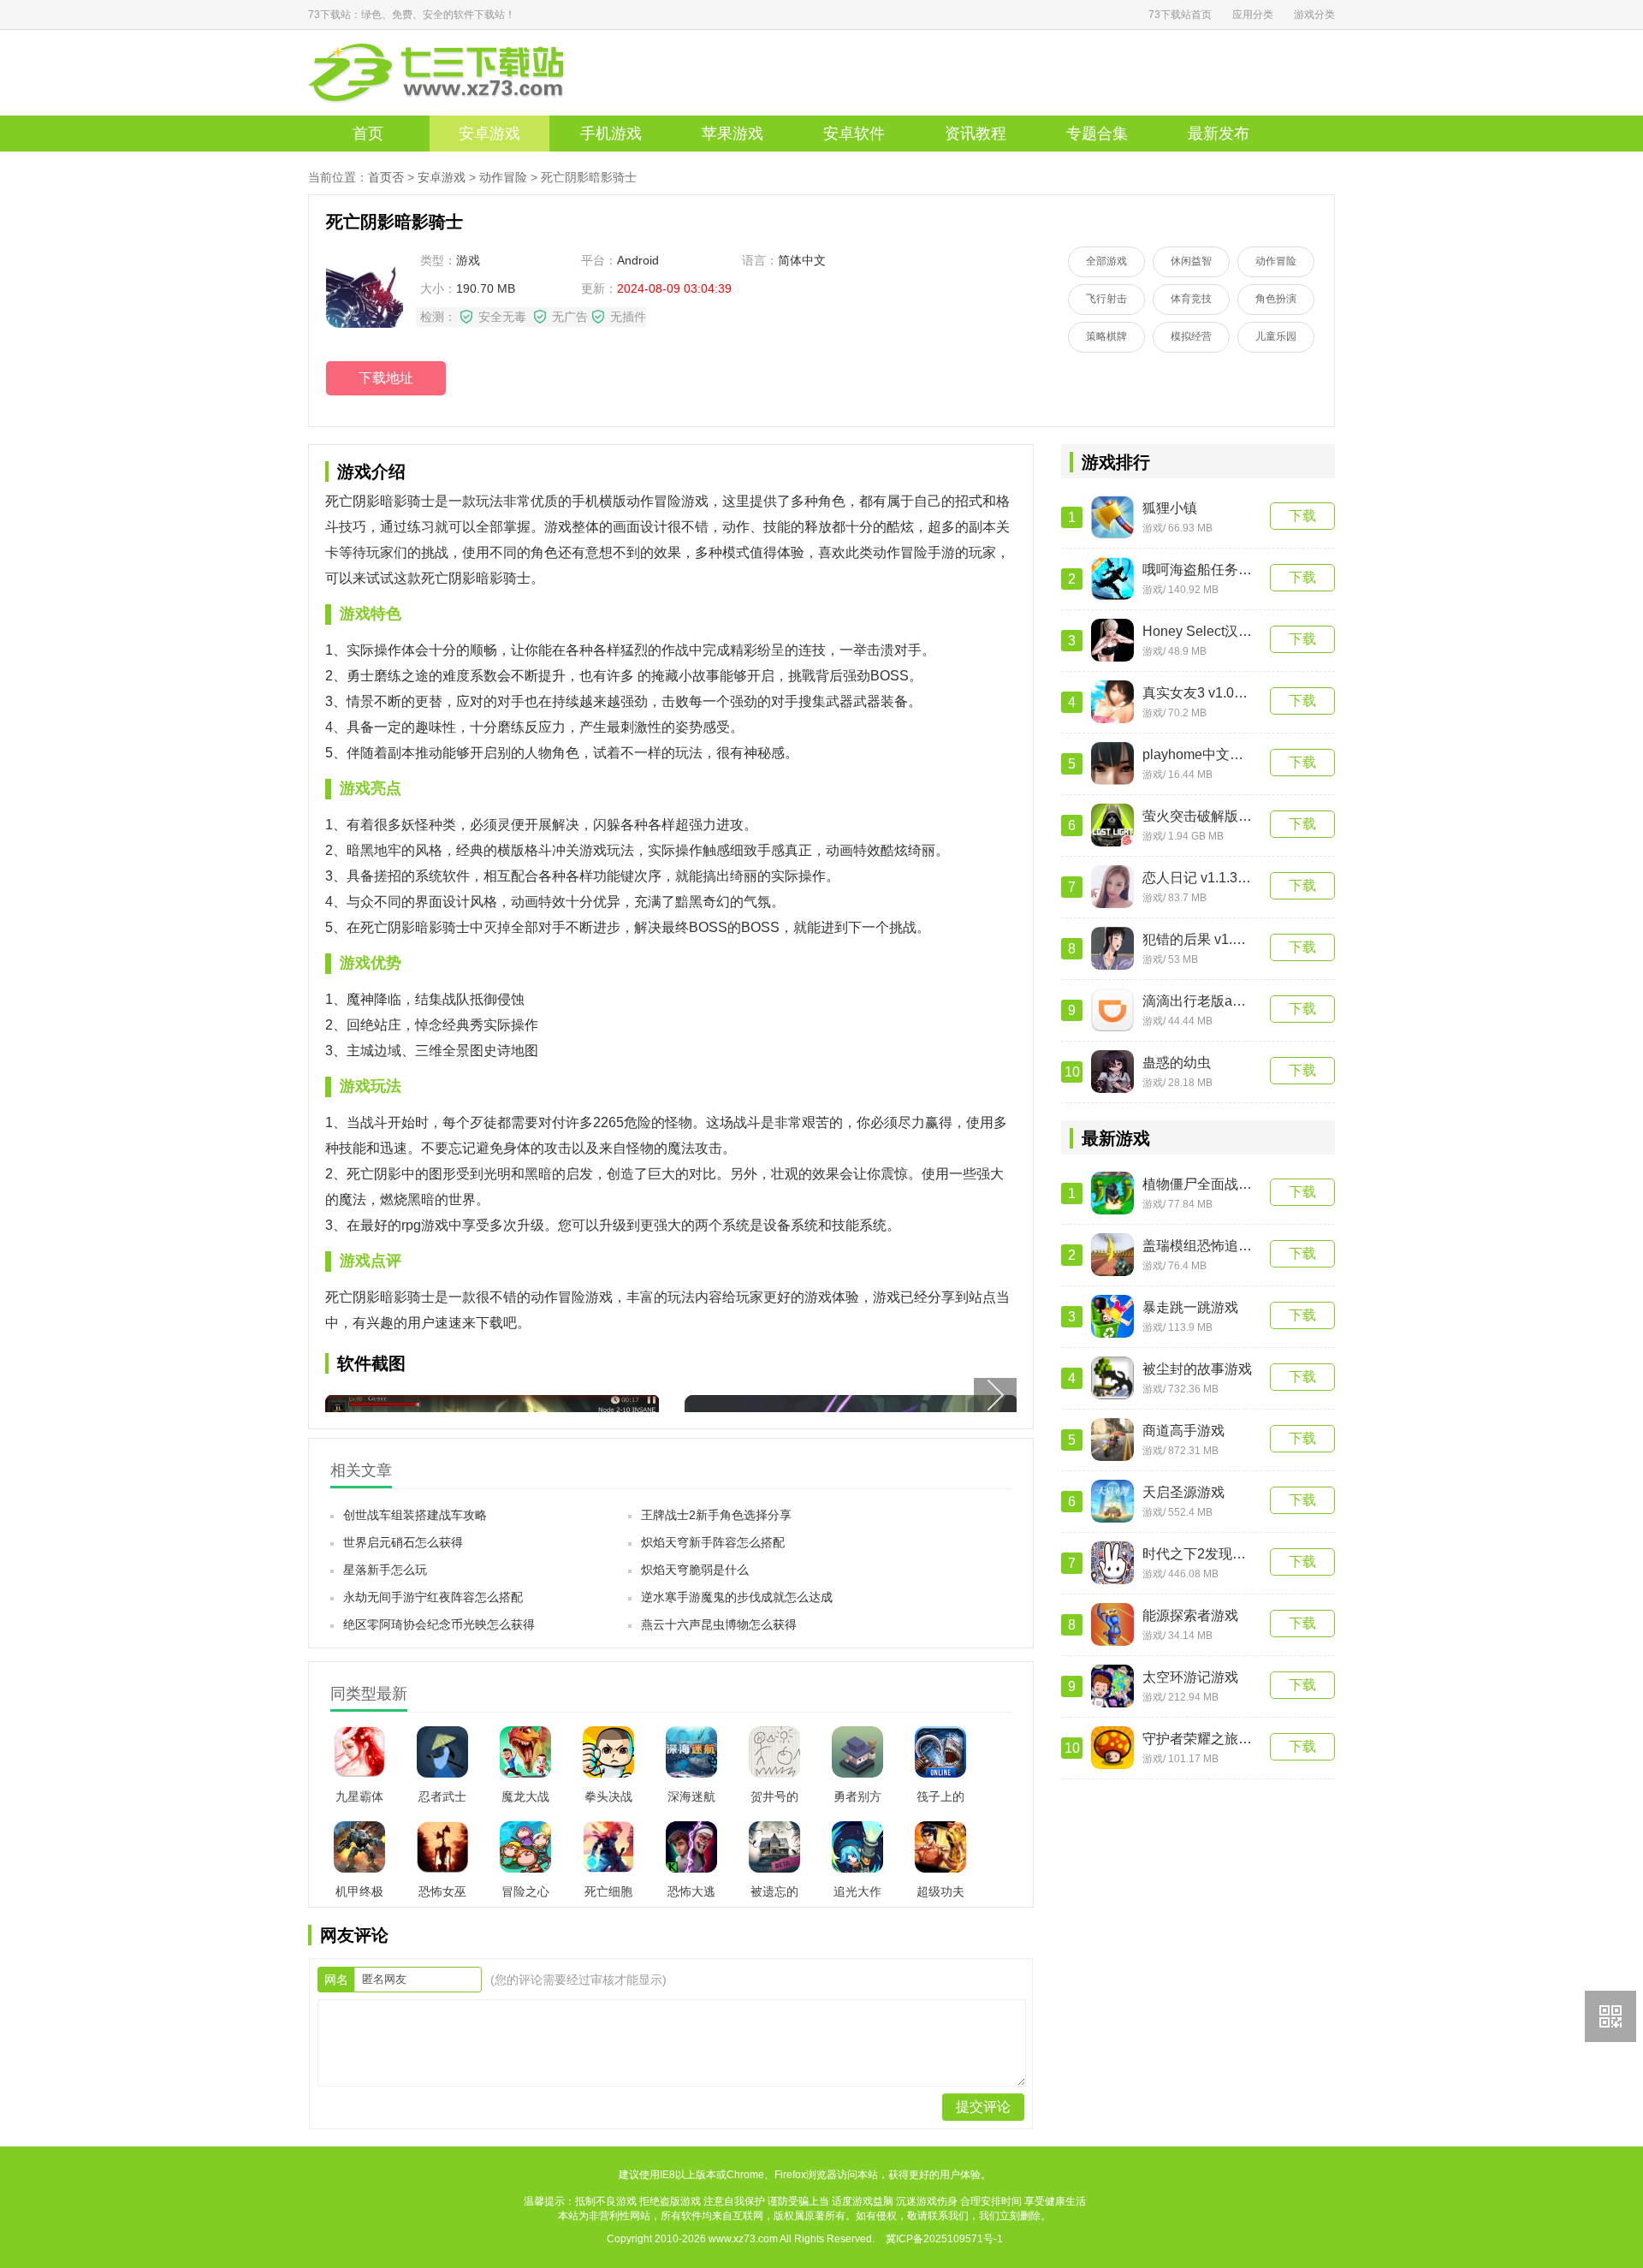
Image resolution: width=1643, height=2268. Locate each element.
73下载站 (462, 73)
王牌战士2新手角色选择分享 (716, 1515)
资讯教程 (976, 134)
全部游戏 (1106, 261)
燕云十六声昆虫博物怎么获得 (719, 1624)
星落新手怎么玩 (385, 1570)
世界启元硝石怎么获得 (403, 1542)
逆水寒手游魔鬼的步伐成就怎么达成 (737, 1597)
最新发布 (1219, 134)
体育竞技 (1191, 299)
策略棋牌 (1106, 336)
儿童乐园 (1276, 336)
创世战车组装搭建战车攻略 (415, 1515)
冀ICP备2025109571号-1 (944, 2239)
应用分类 (1253, 15)
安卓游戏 (489, 134)
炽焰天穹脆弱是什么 (695, 1570)
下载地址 (386, 378)
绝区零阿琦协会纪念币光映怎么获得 (439, 1624)
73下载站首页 (1180, 15)
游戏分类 (1314, 15)
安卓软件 (854, 134)
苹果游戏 (733, 134)
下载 (1302, 516)
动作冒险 (503, 177)
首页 (368, 134)
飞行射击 (1106, 299)
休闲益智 (1191, 261)
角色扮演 (1276, 299)
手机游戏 (611, 134)
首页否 (386, 177)
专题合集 (1097, 134)
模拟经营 (1191, 336)
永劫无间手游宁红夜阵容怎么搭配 (433, 1597)
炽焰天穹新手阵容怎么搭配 (713, 1542)
